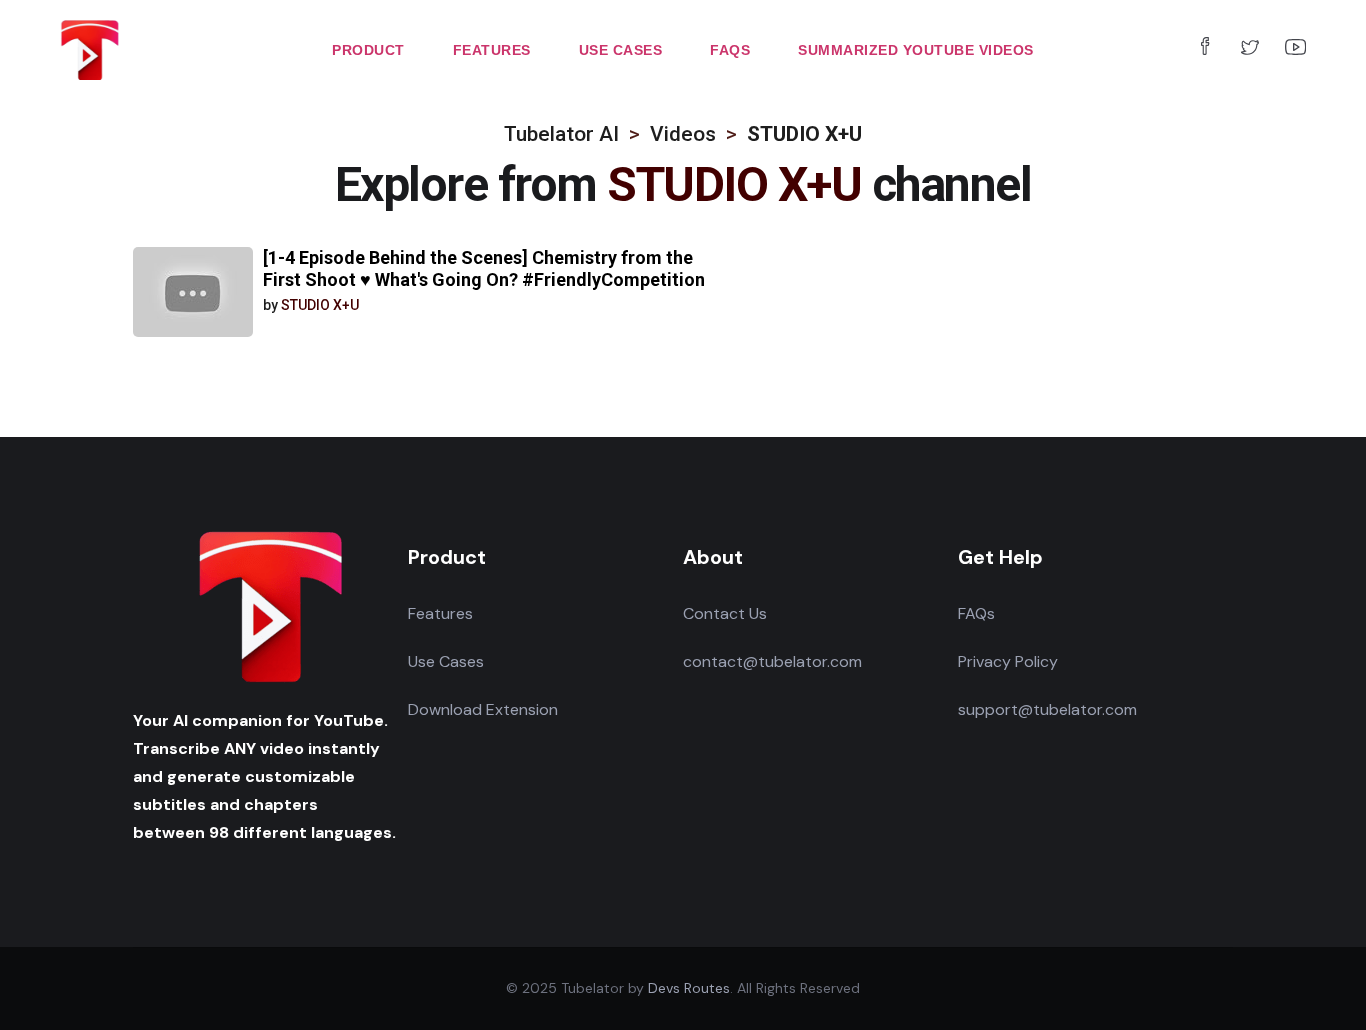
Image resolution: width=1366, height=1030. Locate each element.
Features (440, 613)
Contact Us (725, 613)
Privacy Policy (1008, 661)
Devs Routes (689, 988)
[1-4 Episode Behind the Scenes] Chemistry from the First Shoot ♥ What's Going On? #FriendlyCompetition (484, 268)
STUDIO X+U (320, 305)
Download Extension (483, 709)
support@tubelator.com (1047, 709)
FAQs (976, 613)
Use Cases (446, 661)
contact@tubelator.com (772, 661)
